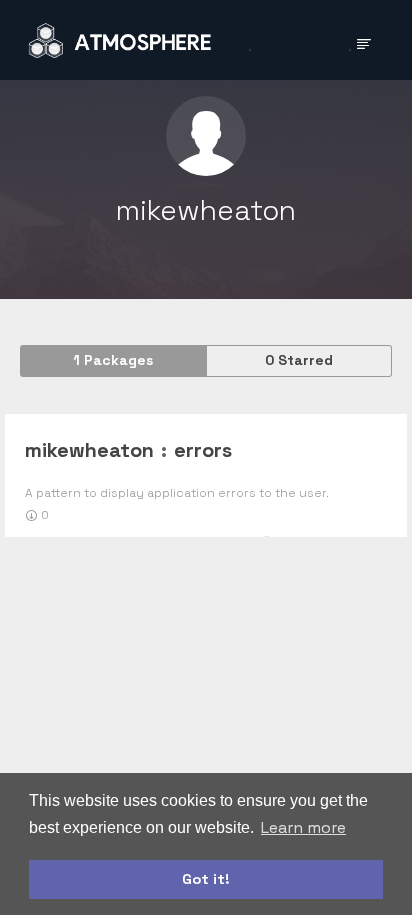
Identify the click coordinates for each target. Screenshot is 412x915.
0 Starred (299, 360)
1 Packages (113, 360)
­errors (203, 450)
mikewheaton (89, 450)
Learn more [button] (303, 827)
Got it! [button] (206, 879)
